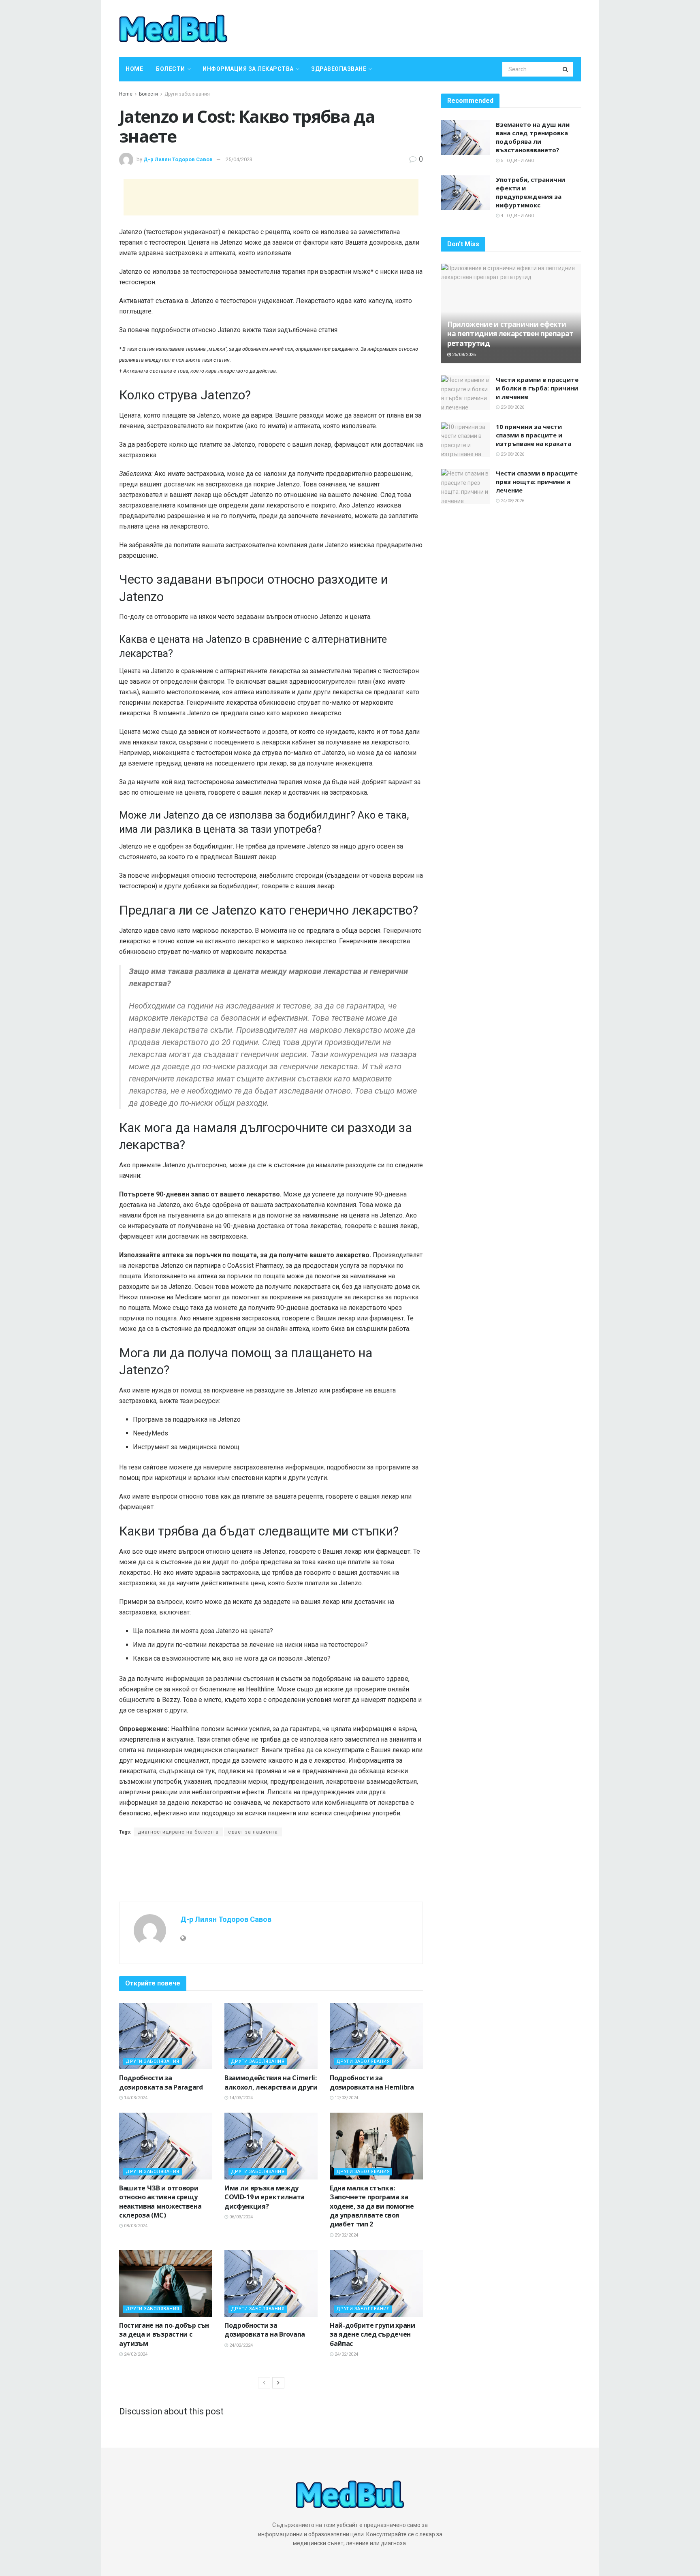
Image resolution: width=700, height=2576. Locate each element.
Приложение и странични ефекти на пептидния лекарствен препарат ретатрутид (510, 334)
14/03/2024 (135, 2098)
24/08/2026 (512, 501)
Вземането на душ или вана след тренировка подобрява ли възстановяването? (533, 137)
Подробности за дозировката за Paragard (161, 2082)
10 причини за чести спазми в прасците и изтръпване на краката (534, 435)
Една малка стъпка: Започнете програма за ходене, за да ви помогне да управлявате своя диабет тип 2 (372, 2206)
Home (134, 69)
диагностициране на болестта (178, 1832)
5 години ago (517, 161)
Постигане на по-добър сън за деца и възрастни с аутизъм (164, 2334)
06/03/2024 (240, 2217)
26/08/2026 (463, 355)
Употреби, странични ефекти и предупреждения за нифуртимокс (530, 192)
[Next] (278, 2383)
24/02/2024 (135, 2354)
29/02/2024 (346, 2235)
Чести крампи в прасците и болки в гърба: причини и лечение (537, 388)
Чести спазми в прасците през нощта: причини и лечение (537, 482)
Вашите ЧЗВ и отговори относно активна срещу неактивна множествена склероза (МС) (160, 2202)
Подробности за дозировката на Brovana (265, 2330)
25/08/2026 (512, 407)
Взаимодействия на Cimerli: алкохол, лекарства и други (271, 2082)
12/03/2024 (346, 2098)
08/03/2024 (135, 2226)
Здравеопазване (339, 69)
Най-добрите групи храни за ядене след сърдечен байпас (372, 2334)
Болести (171, 69)
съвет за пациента (253, 1832)
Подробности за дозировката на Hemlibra (372, 2082)
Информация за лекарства (248, 69)
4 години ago (517, 216)
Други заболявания (187, 94)
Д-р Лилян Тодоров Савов (178, 159)
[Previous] (264, 2383)
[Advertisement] (271, 197)
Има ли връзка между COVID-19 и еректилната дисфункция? (265, 2197)
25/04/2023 (239, 159)
